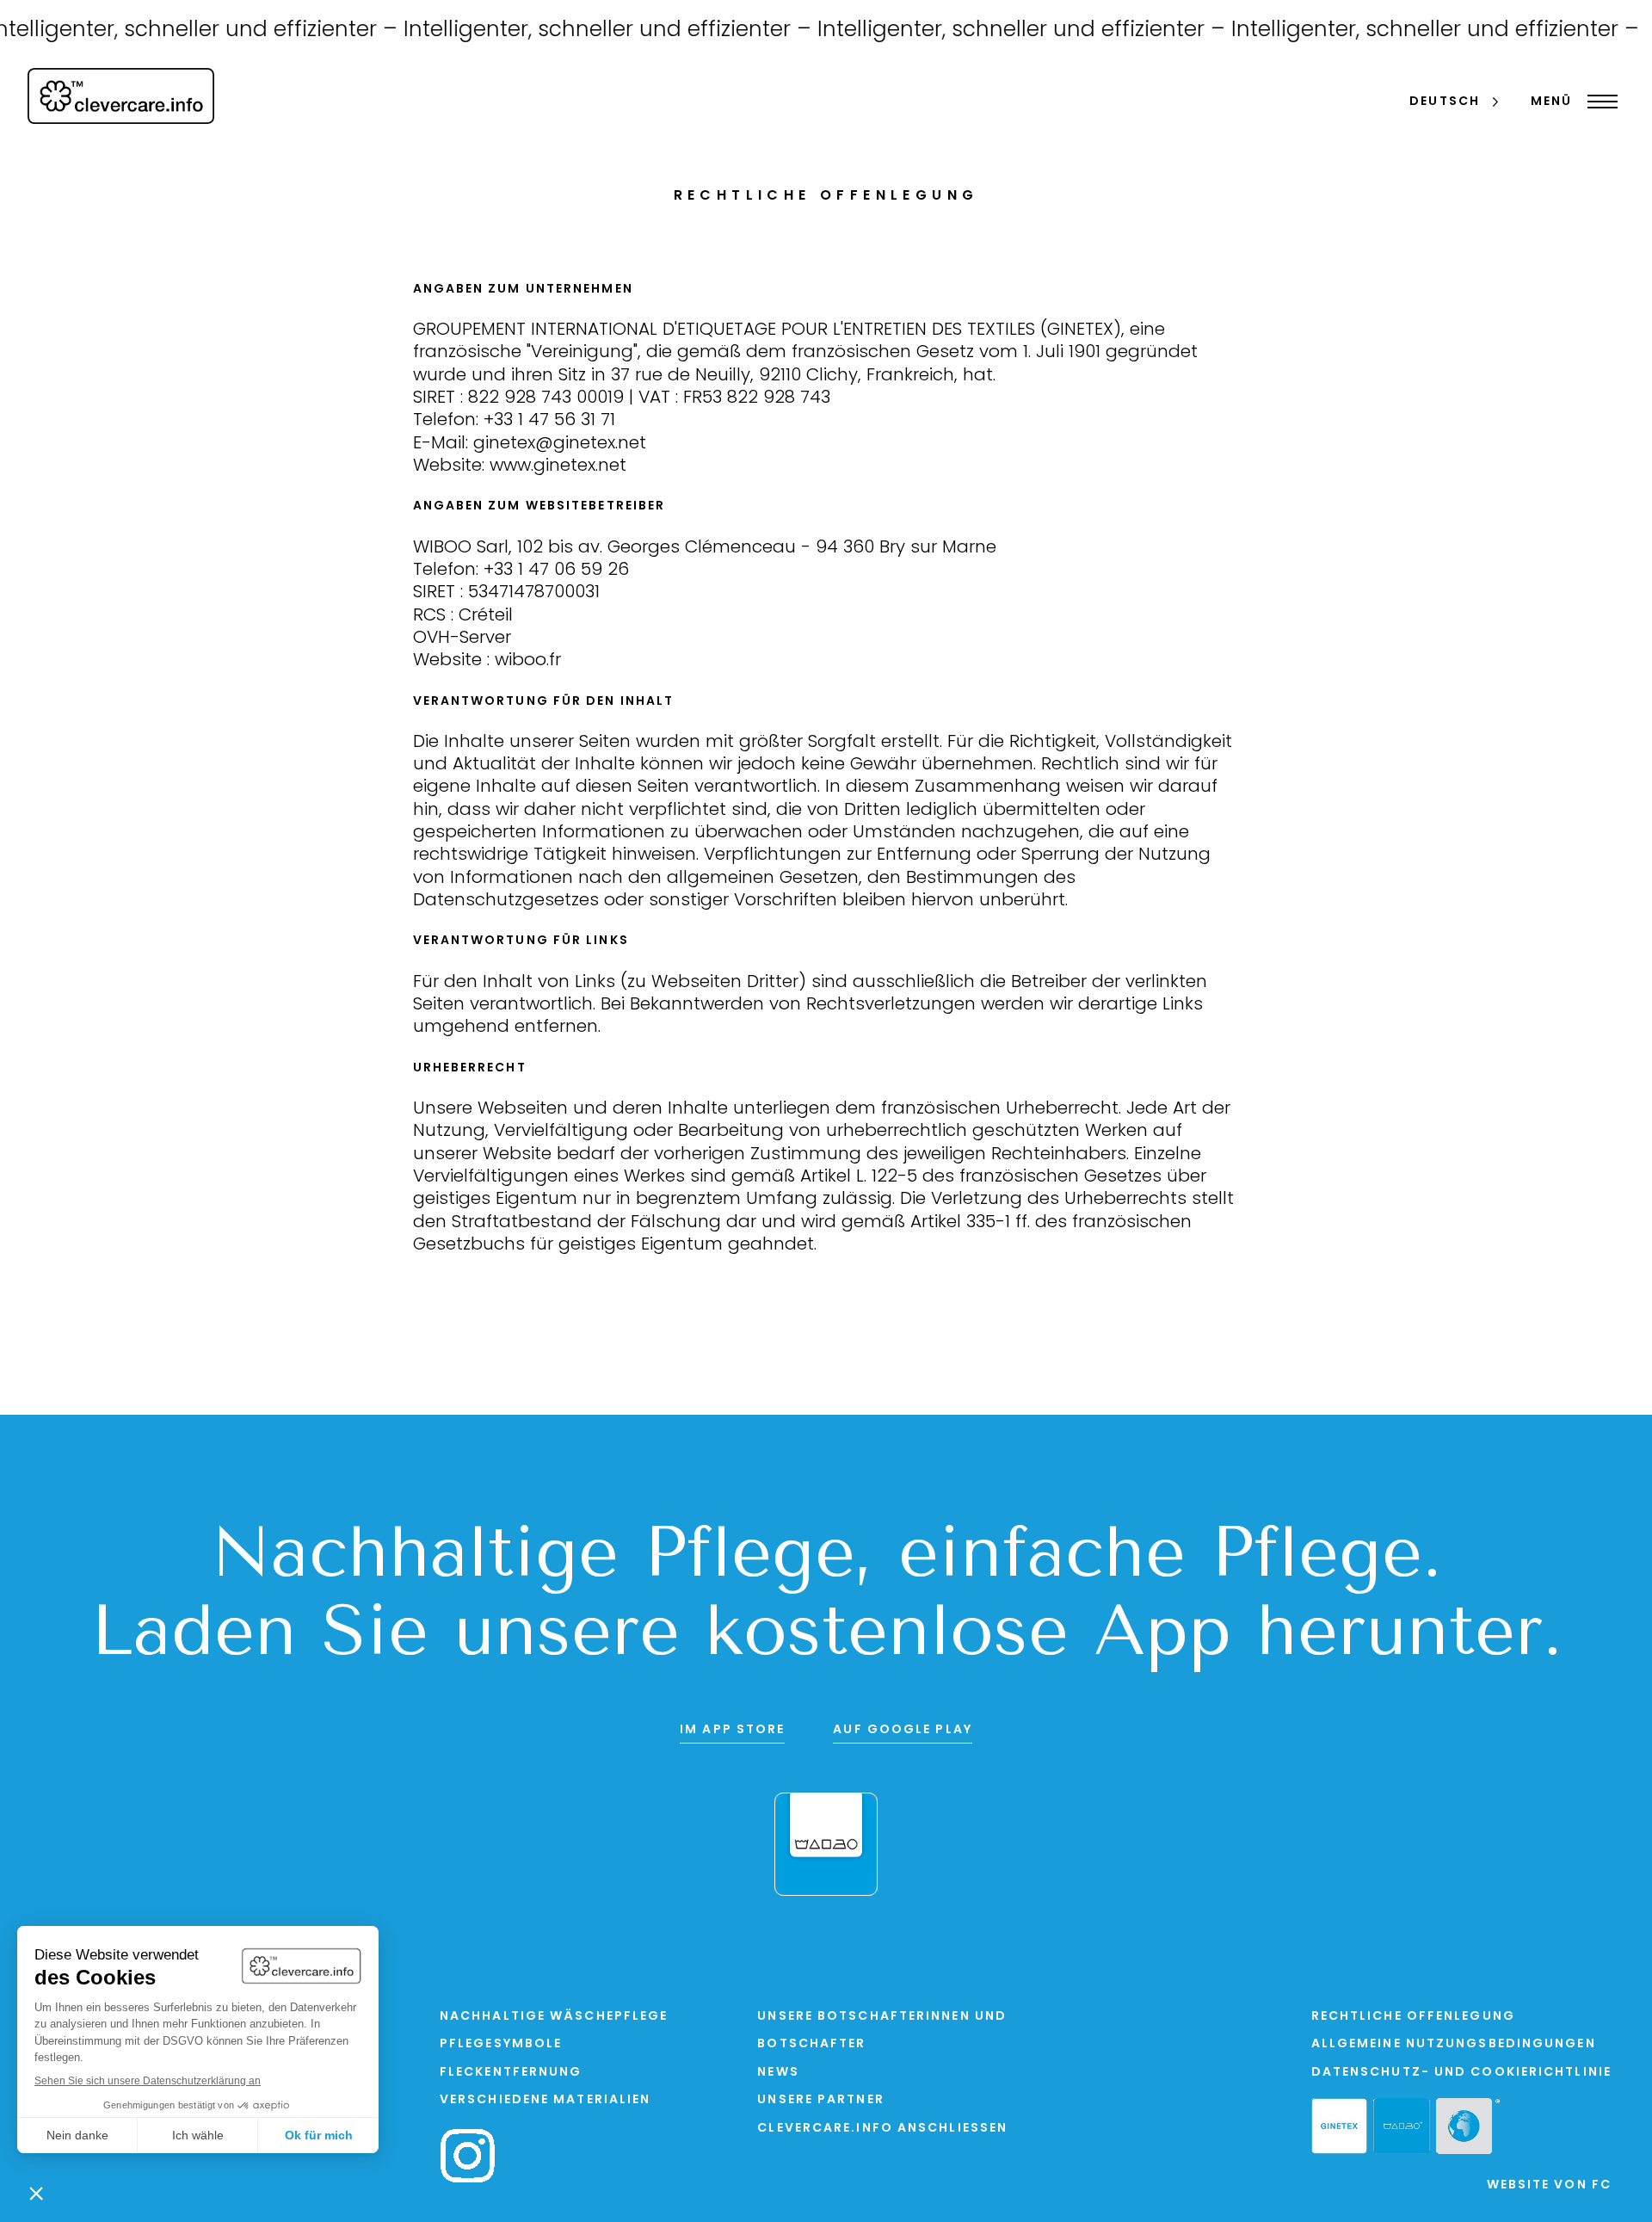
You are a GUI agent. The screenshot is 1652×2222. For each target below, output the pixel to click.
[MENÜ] (1598, 102)
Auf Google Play (903, 1730)
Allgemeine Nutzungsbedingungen (1454, 2044)
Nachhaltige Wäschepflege (554, 2017)
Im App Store (732, 1730)
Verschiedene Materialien (545, 2100)
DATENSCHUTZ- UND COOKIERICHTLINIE (1461, 2073)
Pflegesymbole (501, 2044)
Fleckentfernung (511, 2073)
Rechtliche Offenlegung (1413, 2017)
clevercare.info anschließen (882, 2129)
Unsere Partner (820, 2100)
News (778, 2073)
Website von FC (1549, 2185)
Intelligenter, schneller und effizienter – (581, 31)
